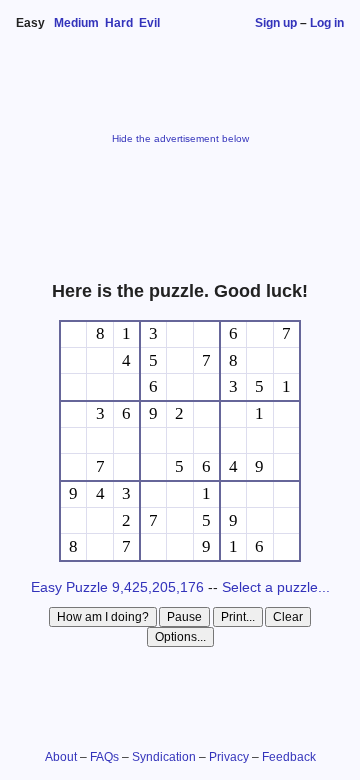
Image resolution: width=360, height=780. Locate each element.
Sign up (276, 23)
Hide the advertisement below (180, 138)
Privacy (229, 757)
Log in (327, 23)
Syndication (164, 757)
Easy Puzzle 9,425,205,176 (117, 587)
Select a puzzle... (276, 587)
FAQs (104, 757)
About (61, 757)
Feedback (289, 757)
